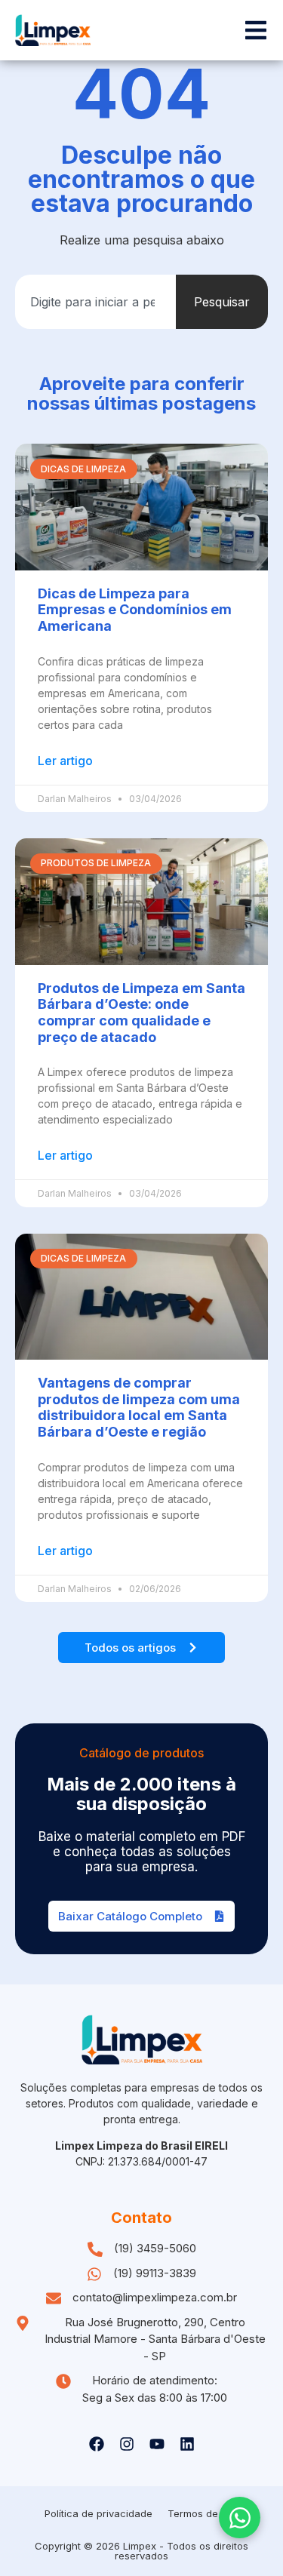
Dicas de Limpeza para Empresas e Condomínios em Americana (135, 610)
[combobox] (95, 302)
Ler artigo (65, 761)
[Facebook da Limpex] (97, 2444)
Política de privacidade (98, 2513)
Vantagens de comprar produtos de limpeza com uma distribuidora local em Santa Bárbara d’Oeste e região (139, 1407)
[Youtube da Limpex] (157, 2444)
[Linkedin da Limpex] (187, 2444)
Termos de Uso (203, 2513)
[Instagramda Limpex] (127, 2444)
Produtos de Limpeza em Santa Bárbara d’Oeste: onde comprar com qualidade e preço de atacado (141, 1013)
